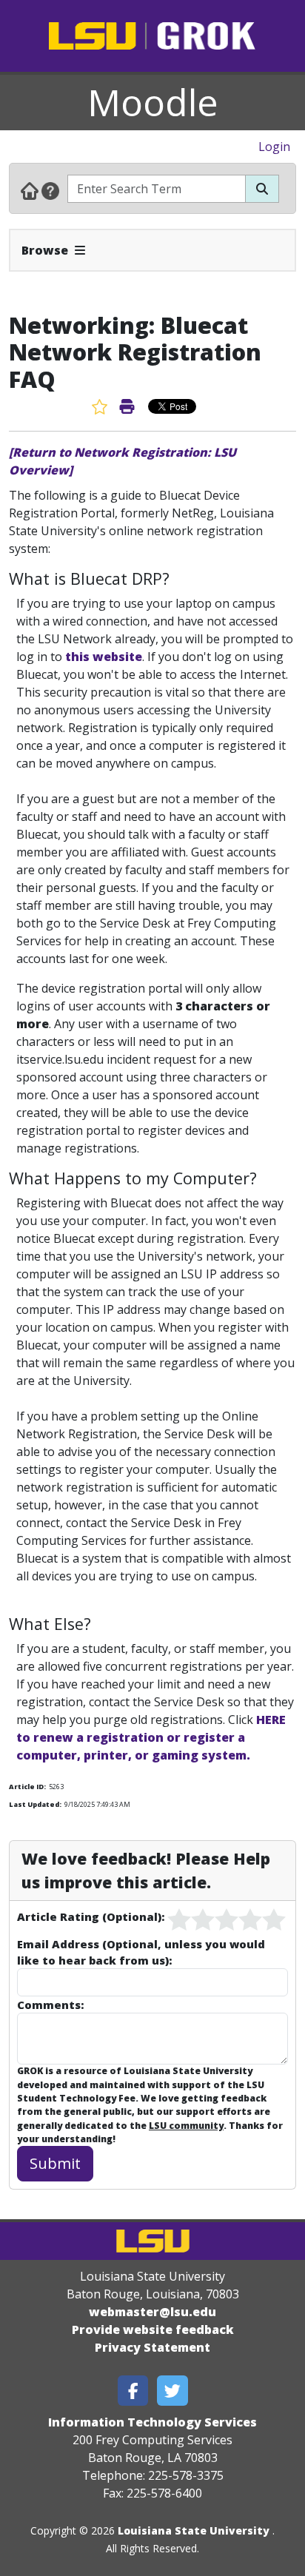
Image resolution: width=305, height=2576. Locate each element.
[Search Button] (262, 189)
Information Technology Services (152, 2422)
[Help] (50, 190)
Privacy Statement (152, 2347)
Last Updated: (35, 1804)
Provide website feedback (153, 2330)
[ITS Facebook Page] (133, 2391)
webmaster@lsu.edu (152, 2312)
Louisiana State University (194, 2530)
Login (274, 147)
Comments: (50, 2005)
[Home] (30, 190)
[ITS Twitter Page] (172, 2391)
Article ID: (27, 1787)
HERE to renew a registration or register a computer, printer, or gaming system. (151, 1737)
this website (104, 657)
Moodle (153, 102)
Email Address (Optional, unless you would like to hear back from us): (141, 1952)
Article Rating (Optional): (91, 1916)
